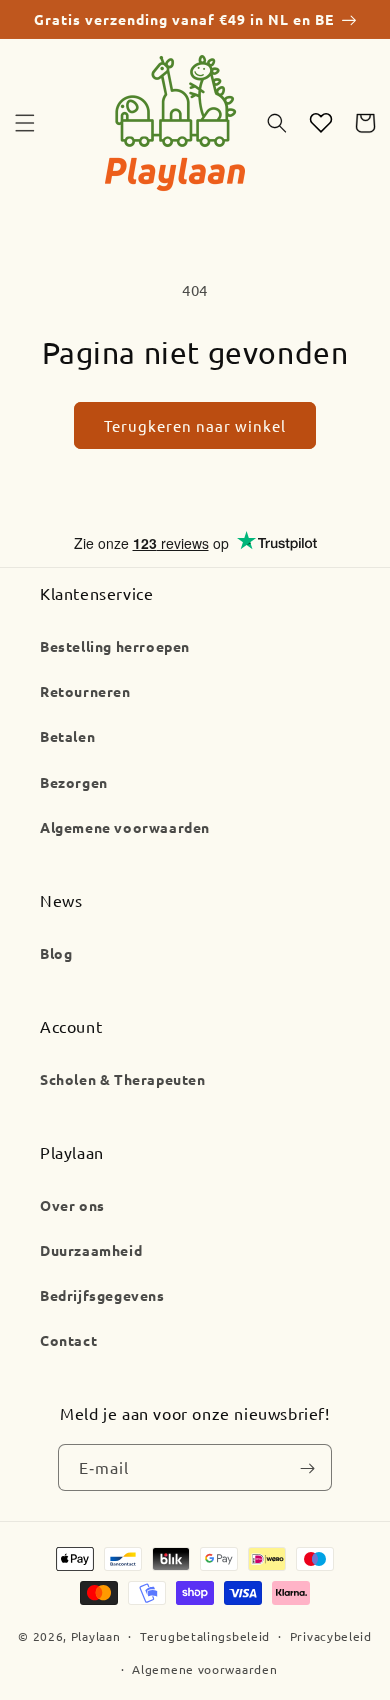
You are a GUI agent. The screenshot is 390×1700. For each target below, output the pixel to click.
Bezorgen (74, 782)
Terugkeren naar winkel (195, 425)
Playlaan (96, 1636)
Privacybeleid (331, 1636)
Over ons (72, 1205)
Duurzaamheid (91, 1250)
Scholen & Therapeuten (123, 1079)
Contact (68, 1340)
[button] (25, 123)
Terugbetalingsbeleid (205, 1636)
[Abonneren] (307, 1468)
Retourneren (85, 691)
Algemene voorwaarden (125, 827)
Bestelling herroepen (115, 646)
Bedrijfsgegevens (102, 1295)
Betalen (67, 736)
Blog (56, 953)
